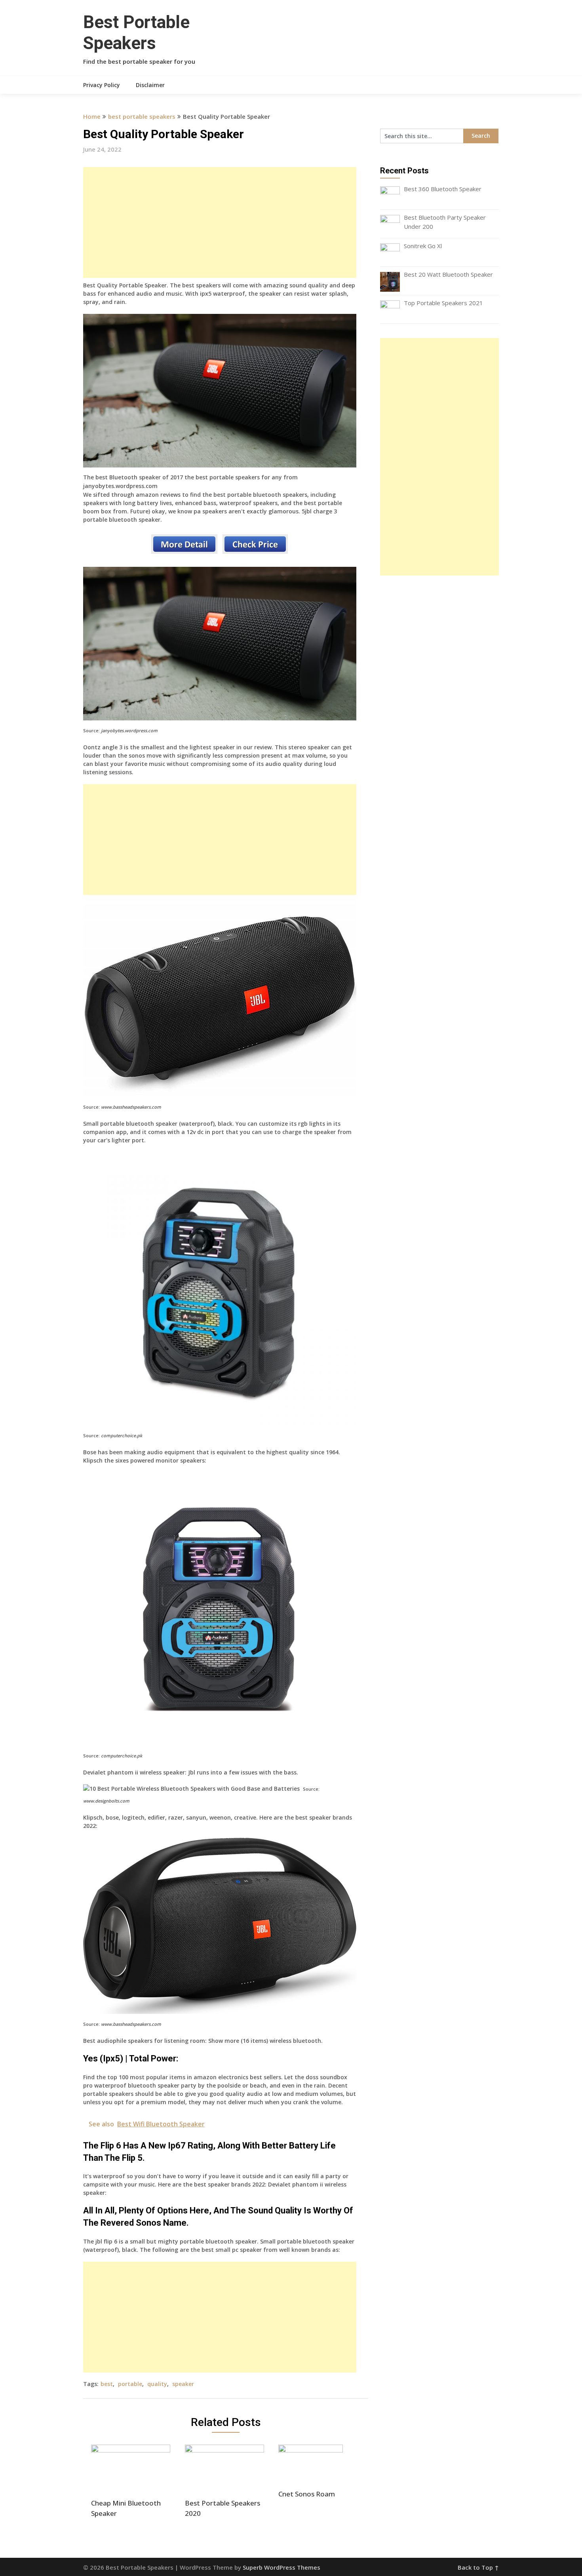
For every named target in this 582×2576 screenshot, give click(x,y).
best (107, 2384)
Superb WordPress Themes (281, 2567)
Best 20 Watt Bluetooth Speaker (448, 274)
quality (157, 2384)
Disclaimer (150, 85)
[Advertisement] (220, 222)
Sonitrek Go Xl (423, 246)
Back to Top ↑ (478, 2567)
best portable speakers (142, 116)
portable (130, 2384)
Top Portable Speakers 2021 (443, 303)
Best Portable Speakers (136, 33)
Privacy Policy (102, 85)
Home (92, 116)
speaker (183, 2384)
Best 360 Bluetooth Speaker (443, 189)
